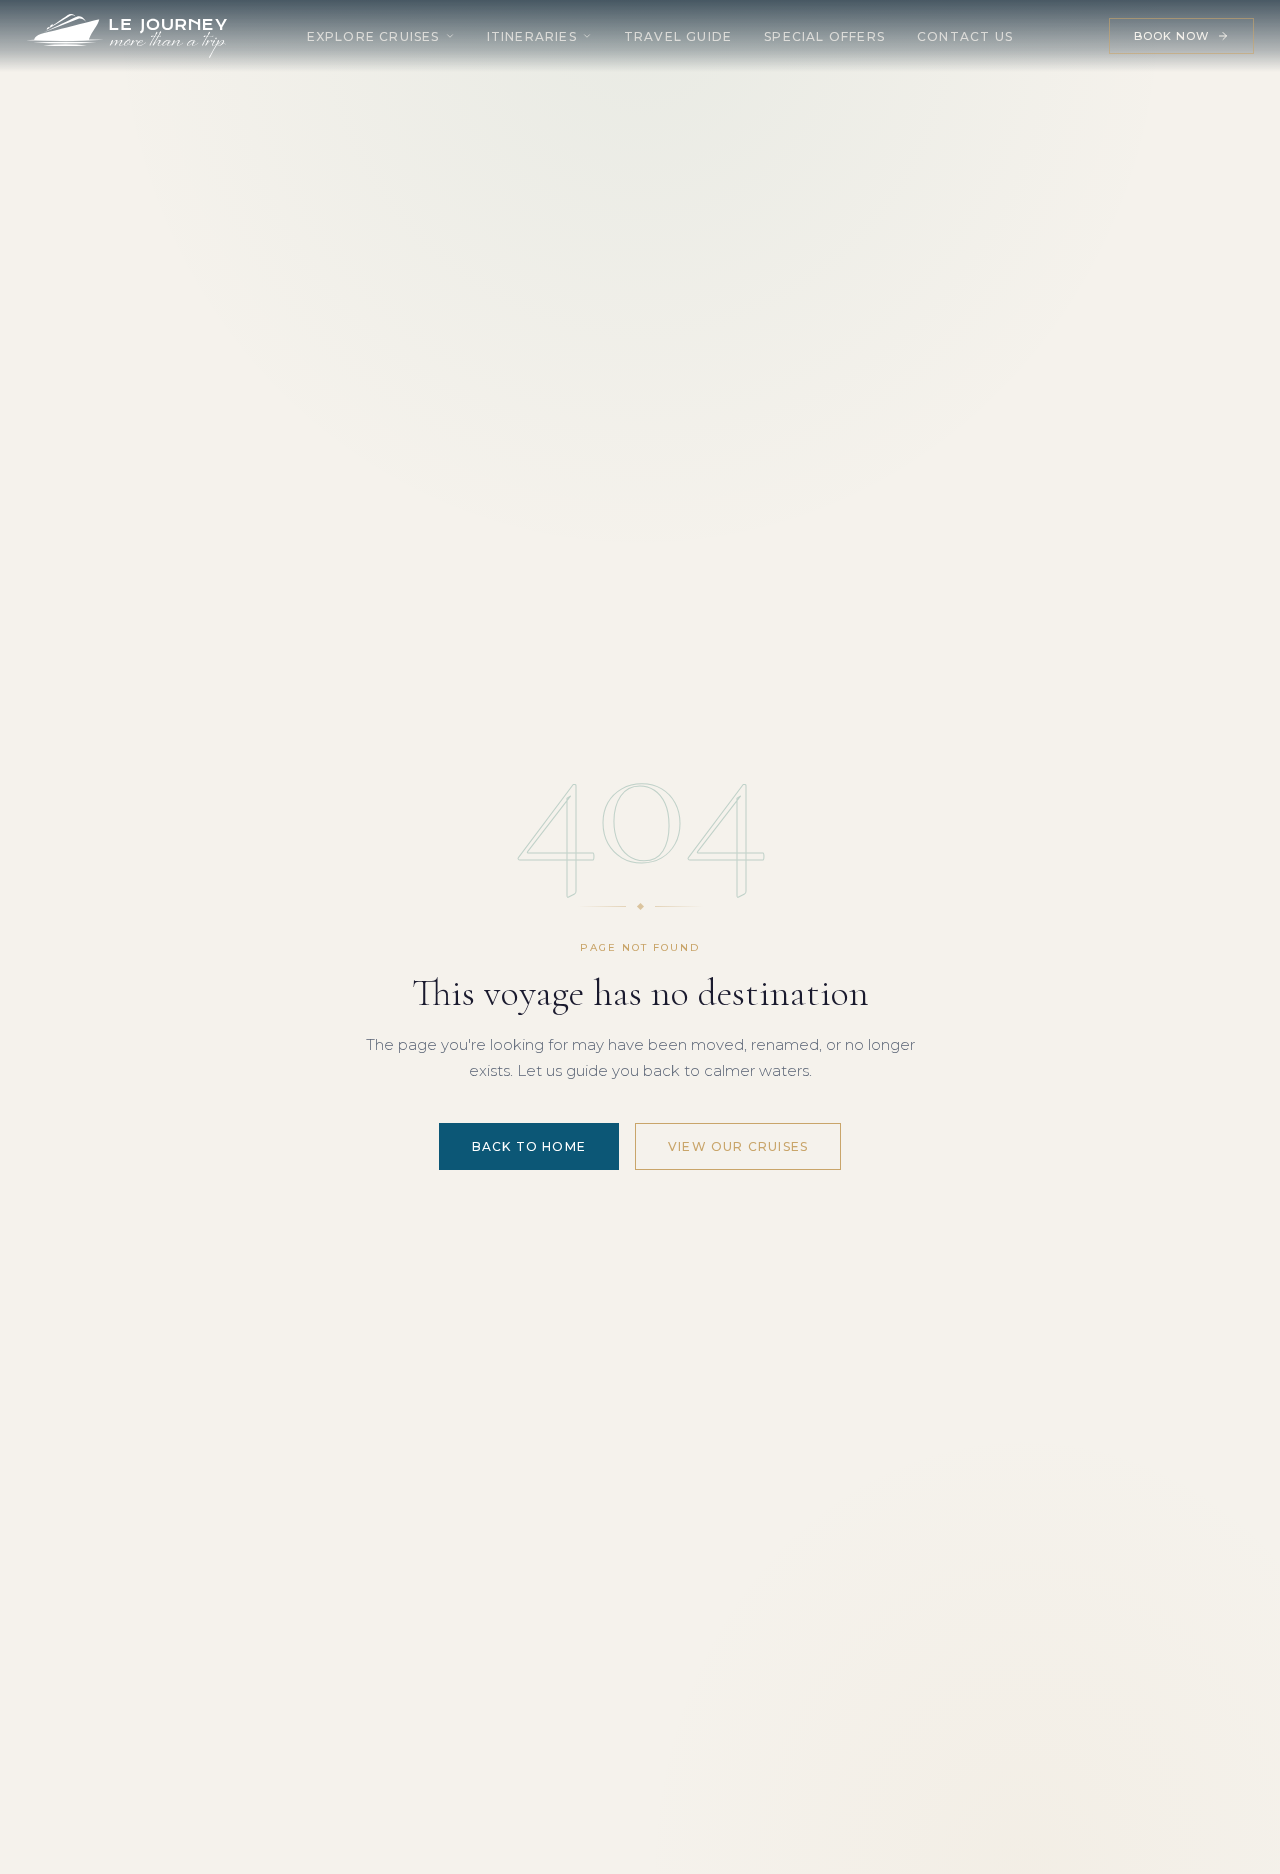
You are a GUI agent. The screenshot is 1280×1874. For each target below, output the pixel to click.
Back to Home (529, 1146)
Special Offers (824, 36)
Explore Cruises (373, 36)
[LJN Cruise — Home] (127, 36)
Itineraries (532, 36)
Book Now (1172, 36)
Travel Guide (678, 36)
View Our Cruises (738, 1146)
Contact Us (965, 36)
